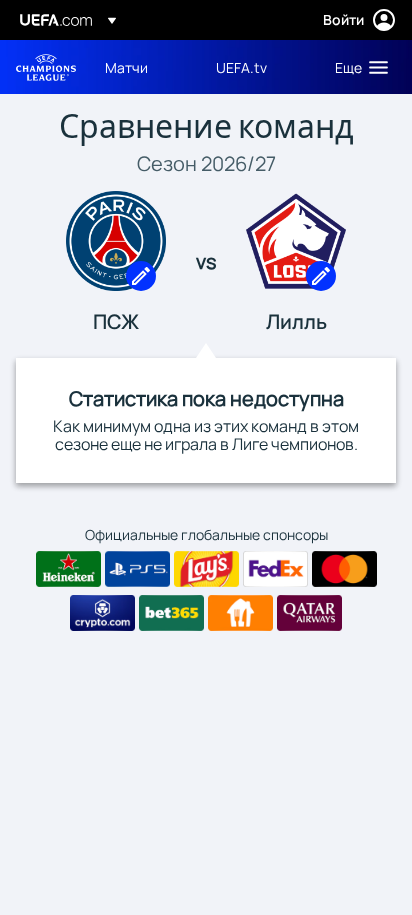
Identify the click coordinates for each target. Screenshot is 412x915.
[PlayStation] (137, 569)
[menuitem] (143, 67)
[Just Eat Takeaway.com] (240, 613)
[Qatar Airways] (309, 613)
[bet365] (171, 613)
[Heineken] (68, 569)
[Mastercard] (344, 569)
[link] (126, 67)
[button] (357, 67)
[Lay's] (206, 569)
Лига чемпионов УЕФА (46, 67)
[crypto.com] (102, 613)
